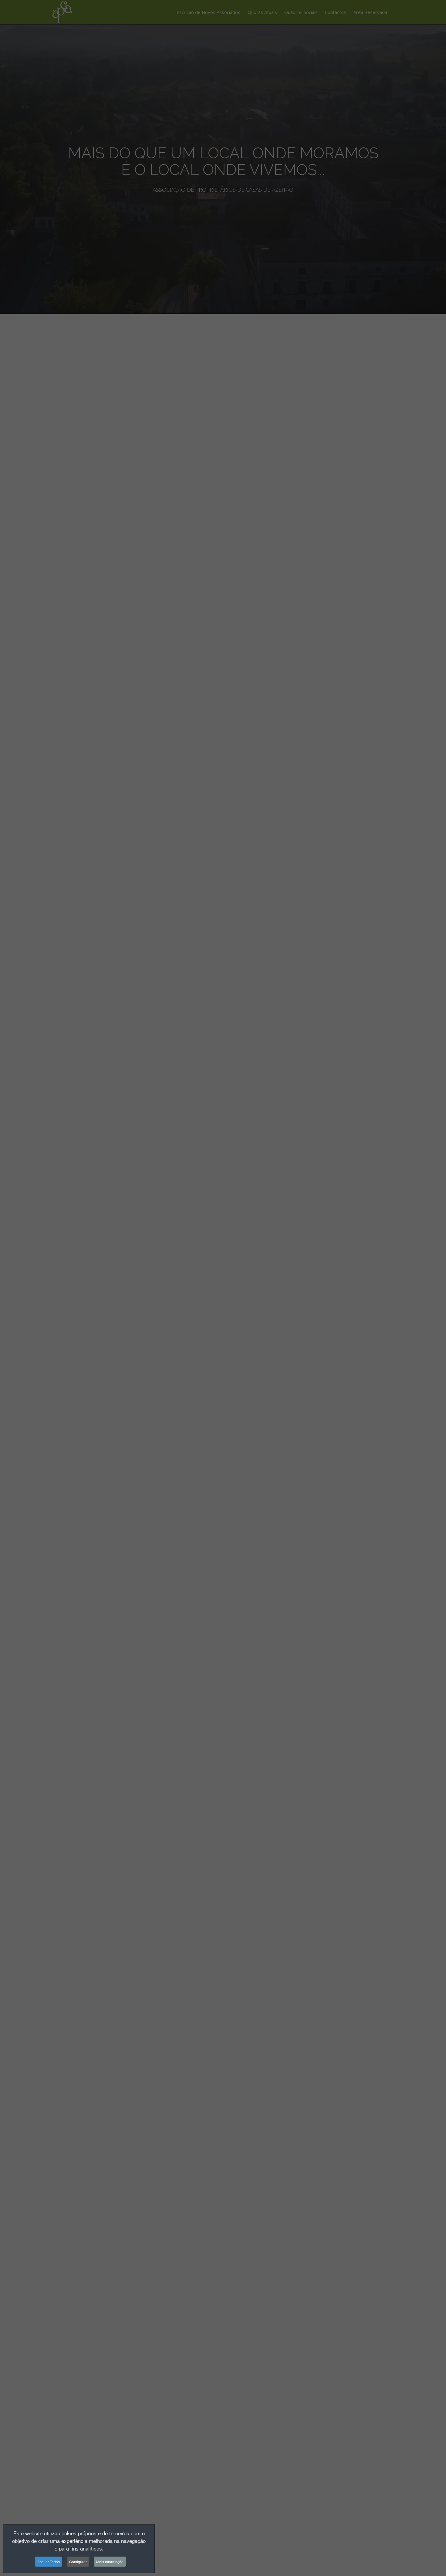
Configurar (78, 2562)
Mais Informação (110, 2562)
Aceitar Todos (49, 2562)
